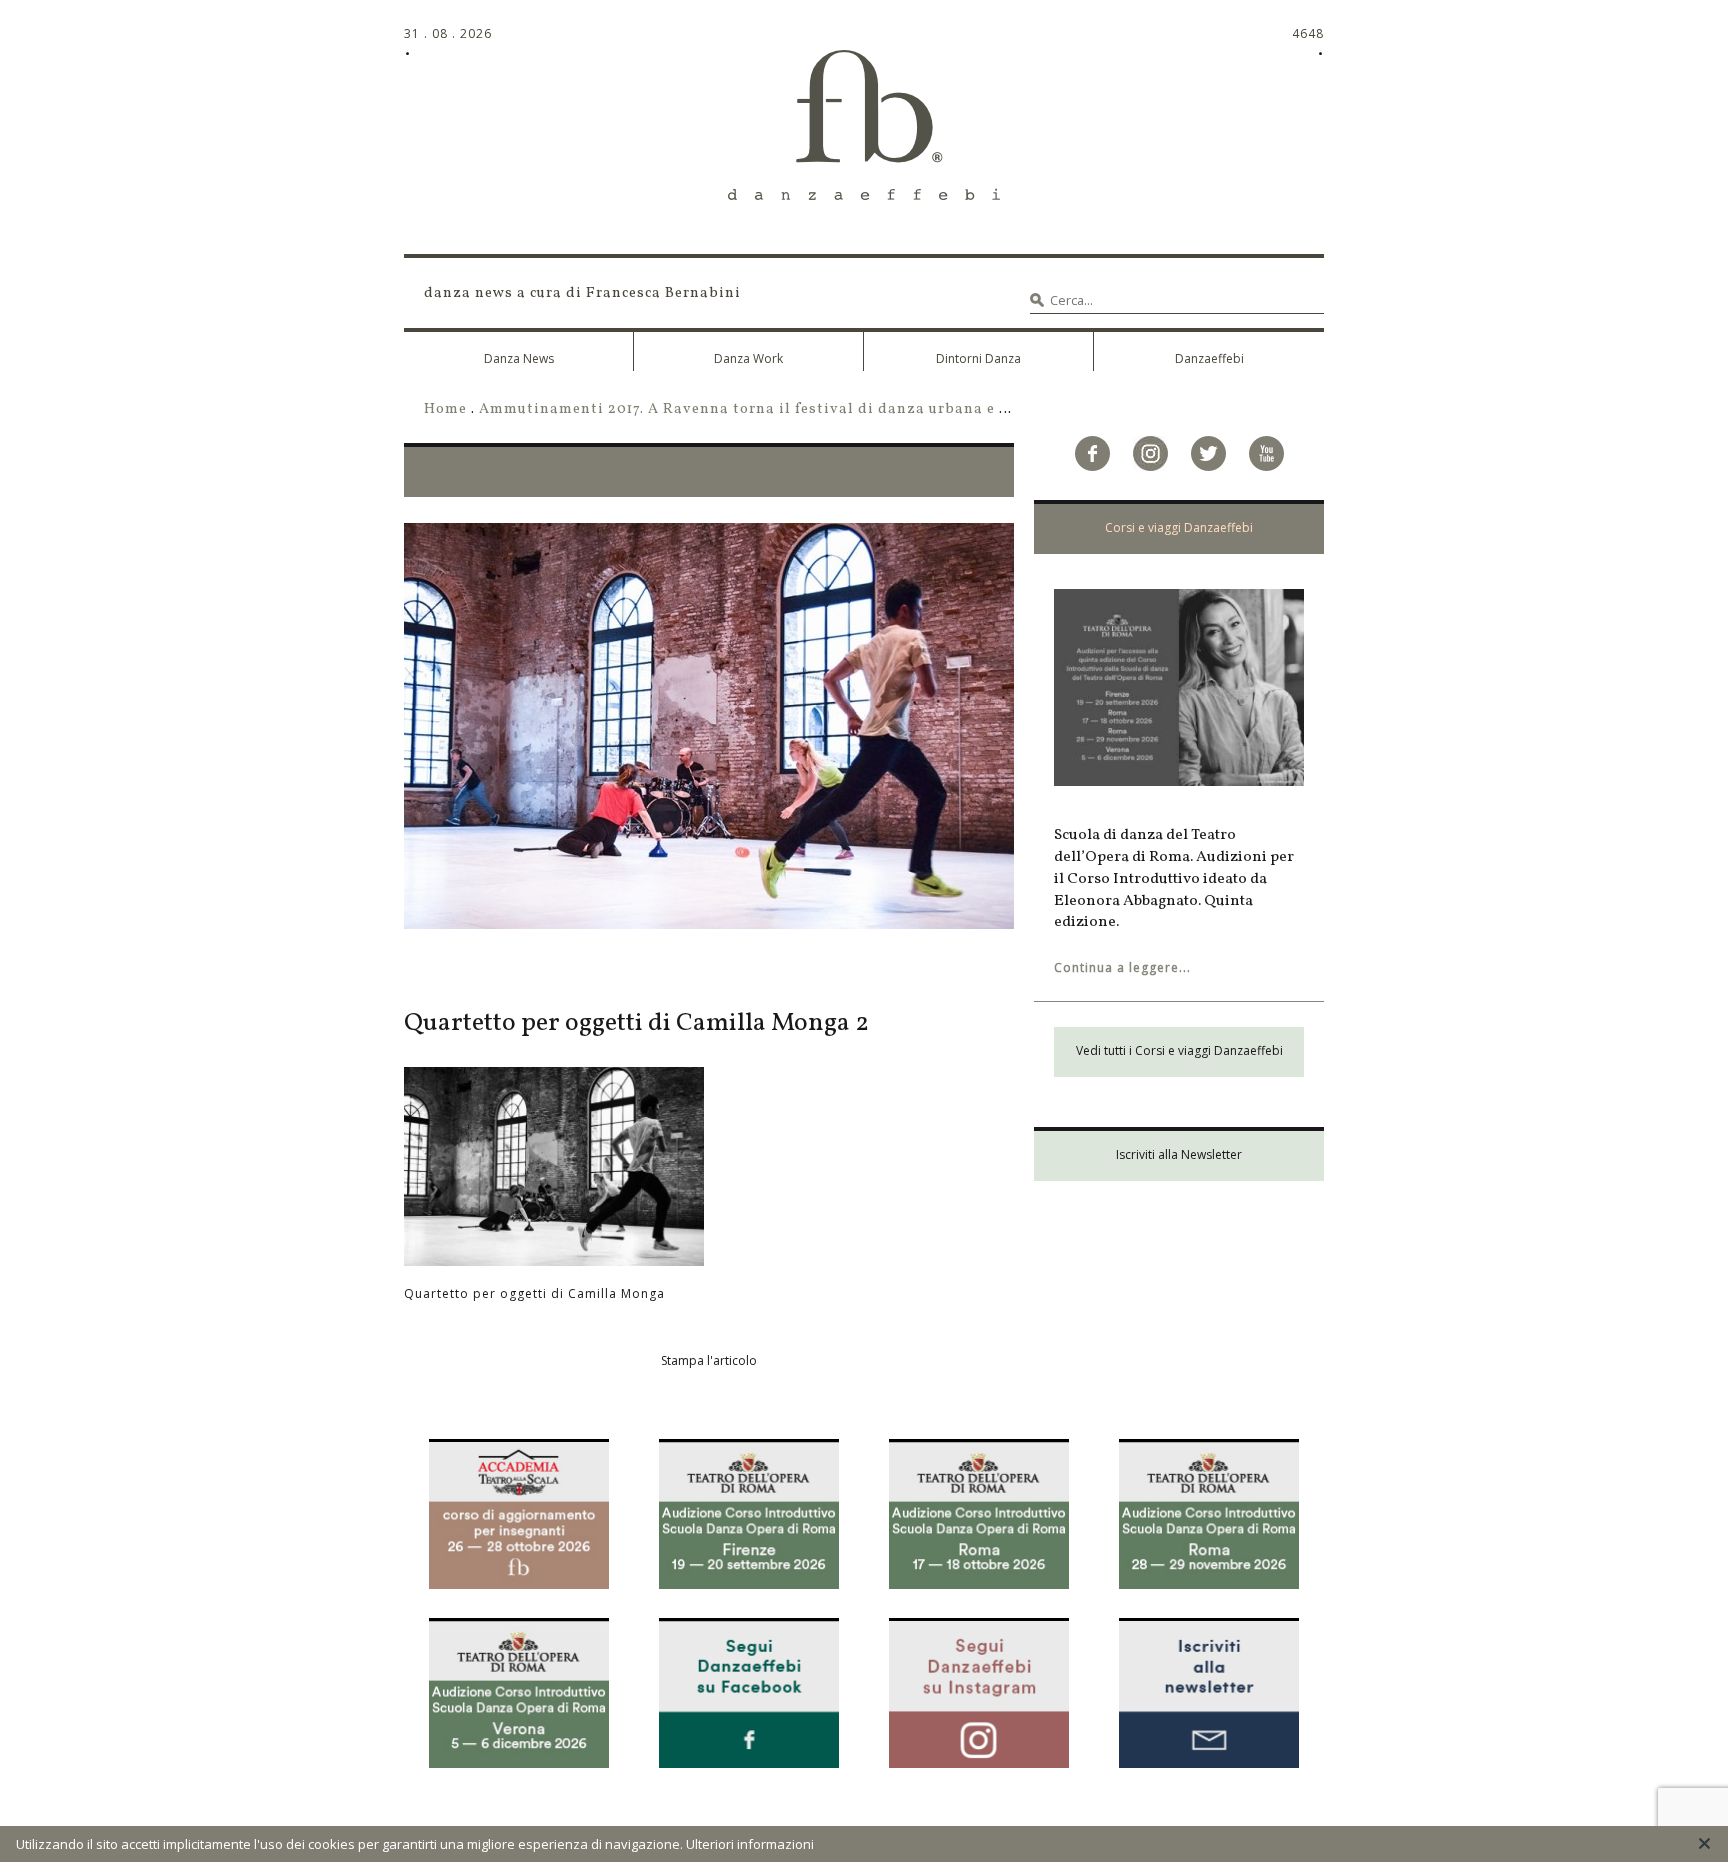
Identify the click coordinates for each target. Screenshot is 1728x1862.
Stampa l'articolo (709, 1360)
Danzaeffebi (1209, 358)
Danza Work (748, 358)
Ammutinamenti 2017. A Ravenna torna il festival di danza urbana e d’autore (770, 409)
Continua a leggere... (1122, 967)
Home (445, 409)
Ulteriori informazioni (750, 1844)
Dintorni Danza (978, 358)
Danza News (519, 358)
